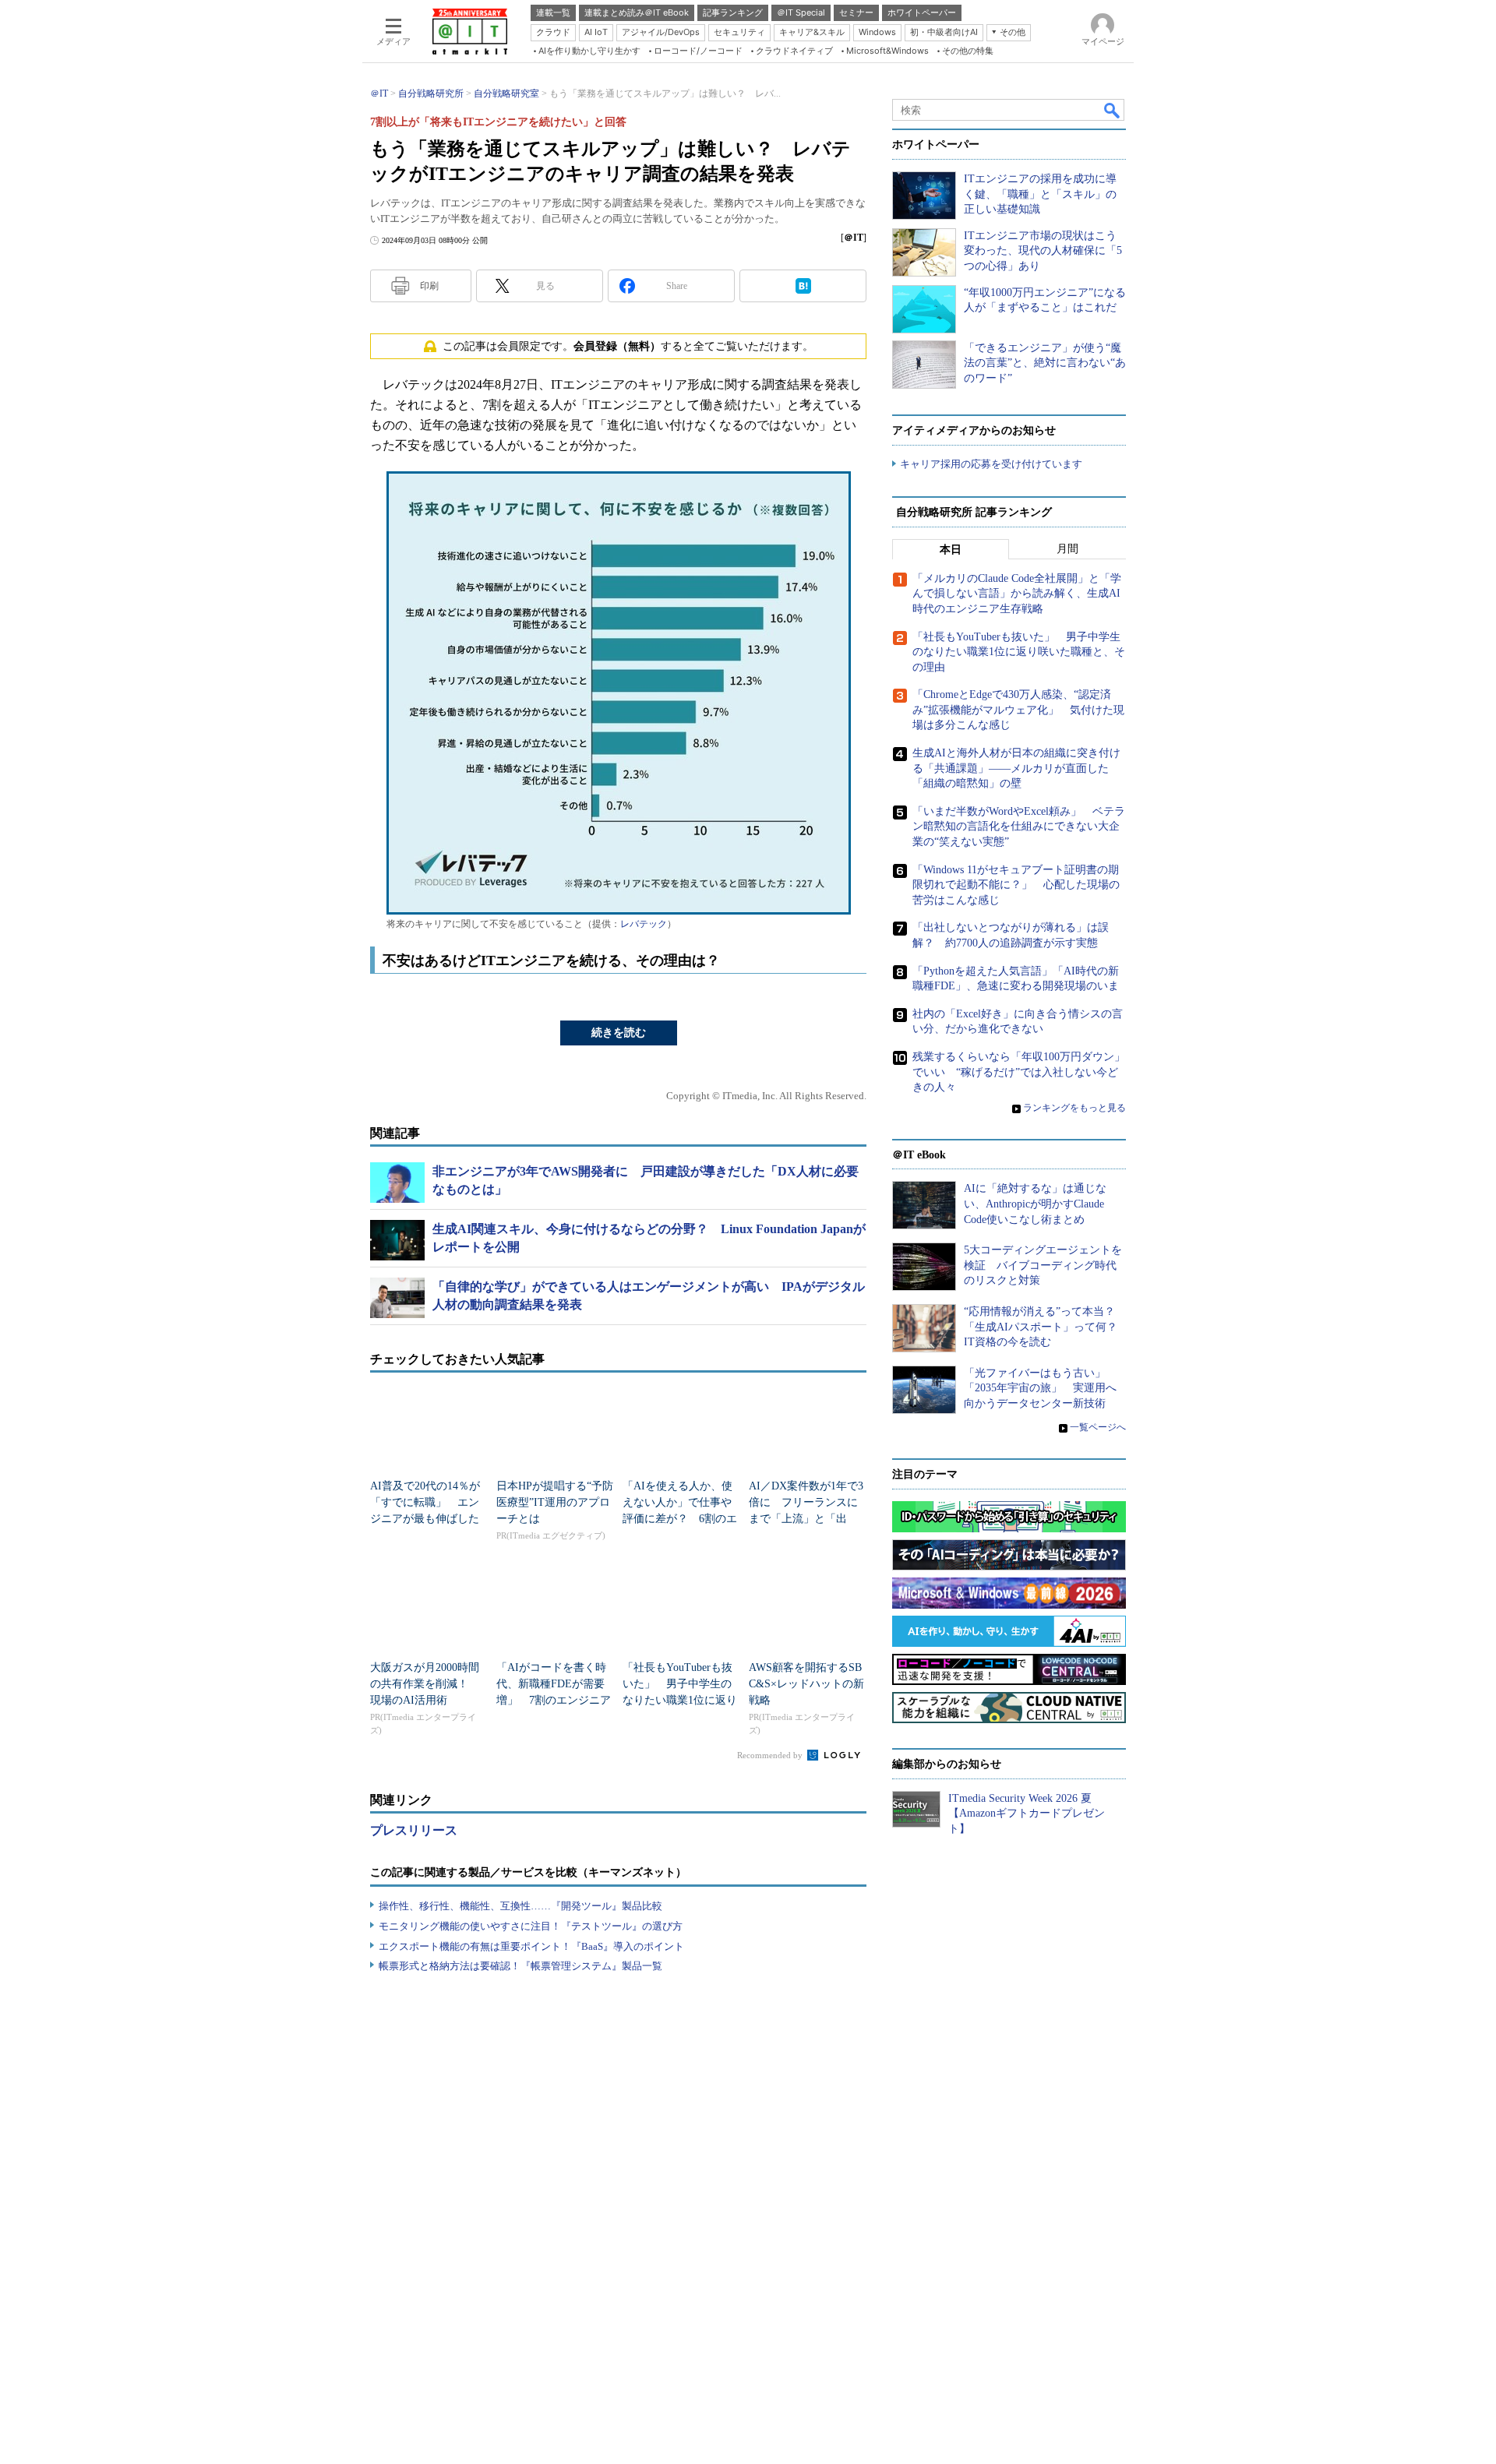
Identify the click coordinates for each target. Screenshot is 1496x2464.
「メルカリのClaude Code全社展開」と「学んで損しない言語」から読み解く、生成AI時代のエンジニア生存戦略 (1017, 594)
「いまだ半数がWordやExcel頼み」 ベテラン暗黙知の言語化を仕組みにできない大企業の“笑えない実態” (1019, 827)
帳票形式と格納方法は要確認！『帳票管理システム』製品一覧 (520, 1966)
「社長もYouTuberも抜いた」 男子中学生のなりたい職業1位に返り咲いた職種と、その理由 (680, 1700)
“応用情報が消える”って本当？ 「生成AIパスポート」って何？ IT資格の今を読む (1046, 1327)
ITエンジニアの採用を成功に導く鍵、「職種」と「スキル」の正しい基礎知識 (1040, 194)
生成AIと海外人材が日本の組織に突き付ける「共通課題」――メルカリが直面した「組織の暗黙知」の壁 (1016, 768)
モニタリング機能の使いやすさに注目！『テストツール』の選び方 (531, 1926)
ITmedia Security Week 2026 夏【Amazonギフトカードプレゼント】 (1027, 1814)
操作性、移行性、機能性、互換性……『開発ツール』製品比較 (520, 1906)
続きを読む (619, 1033)
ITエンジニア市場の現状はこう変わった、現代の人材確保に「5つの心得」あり (1043, 251)
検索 (1113, 110)
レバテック (644, 924)
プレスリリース (414, 1830)
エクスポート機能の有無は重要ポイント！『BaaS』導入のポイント (531, 1946)
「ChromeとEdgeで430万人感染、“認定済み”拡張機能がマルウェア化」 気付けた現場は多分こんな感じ (1018, 710)
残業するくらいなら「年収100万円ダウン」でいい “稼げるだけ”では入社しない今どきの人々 (1019, 1072)
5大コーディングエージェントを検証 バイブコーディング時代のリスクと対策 (1043, 1265)
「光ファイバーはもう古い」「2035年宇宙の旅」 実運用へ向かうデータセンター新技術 (1040, 1388)
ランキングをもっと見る (1074, 1108)
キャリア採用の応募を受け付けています (991, 464)
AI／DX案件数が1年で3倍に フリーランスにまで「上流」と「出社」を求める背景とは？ (806, 1519)
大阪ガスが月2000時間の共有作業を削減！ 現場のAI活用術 (425, 1684)
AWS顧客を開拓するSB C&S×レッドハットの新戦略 (806, 1684)
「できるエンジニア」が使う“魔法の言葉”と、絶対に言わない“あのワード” (1045, 363)
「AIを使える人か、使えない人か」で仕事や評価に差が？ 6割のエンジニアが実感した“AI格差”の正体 (680, 1519)
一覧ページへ (1098, 1427)
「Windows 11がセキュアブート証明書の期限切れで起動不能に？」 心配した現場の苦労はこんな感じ (1016, 885)
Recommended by (771, 1755)
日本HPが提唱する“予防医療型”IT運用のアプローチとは (555, 1502)
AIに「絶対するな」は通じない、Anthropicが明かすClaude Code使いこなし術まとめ (1035, 1204)
